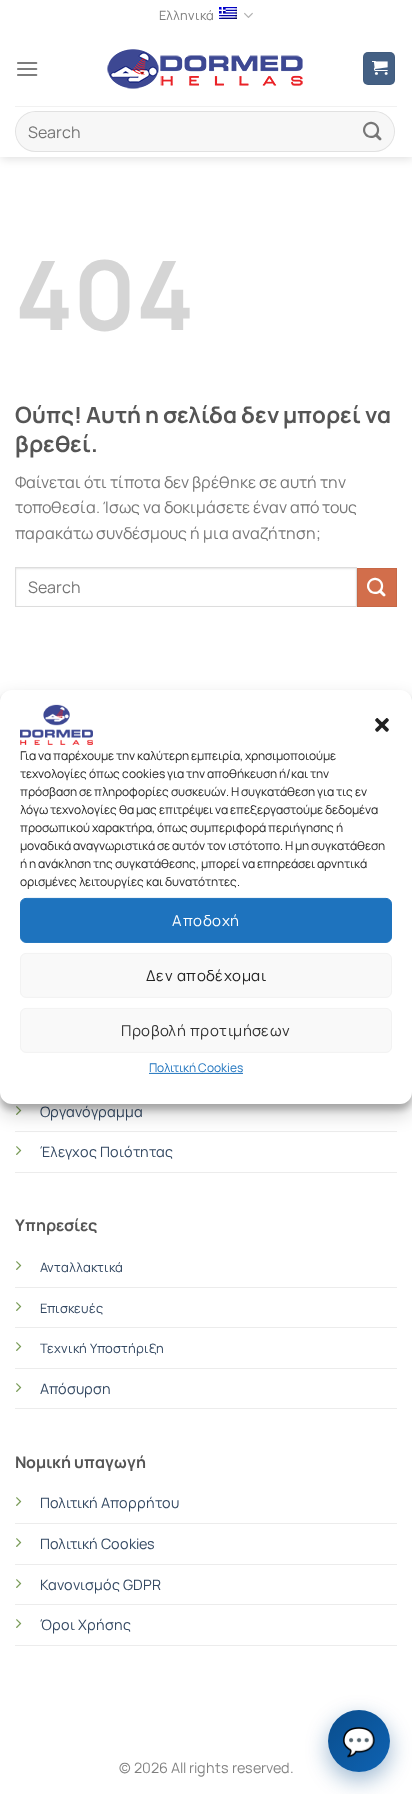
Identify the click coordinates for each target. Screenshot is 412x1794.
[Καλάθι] (379, 68)
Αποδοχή (205, 919)
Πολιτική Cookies (196, 1067)
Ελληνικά (186, 15)
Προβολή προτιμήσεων (206, 1029)
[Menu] (27, 68)
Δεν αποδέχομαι (206, 974)
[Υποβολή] (373, 131)
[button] (382, 725)
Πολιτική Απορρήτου (109, 1502)
